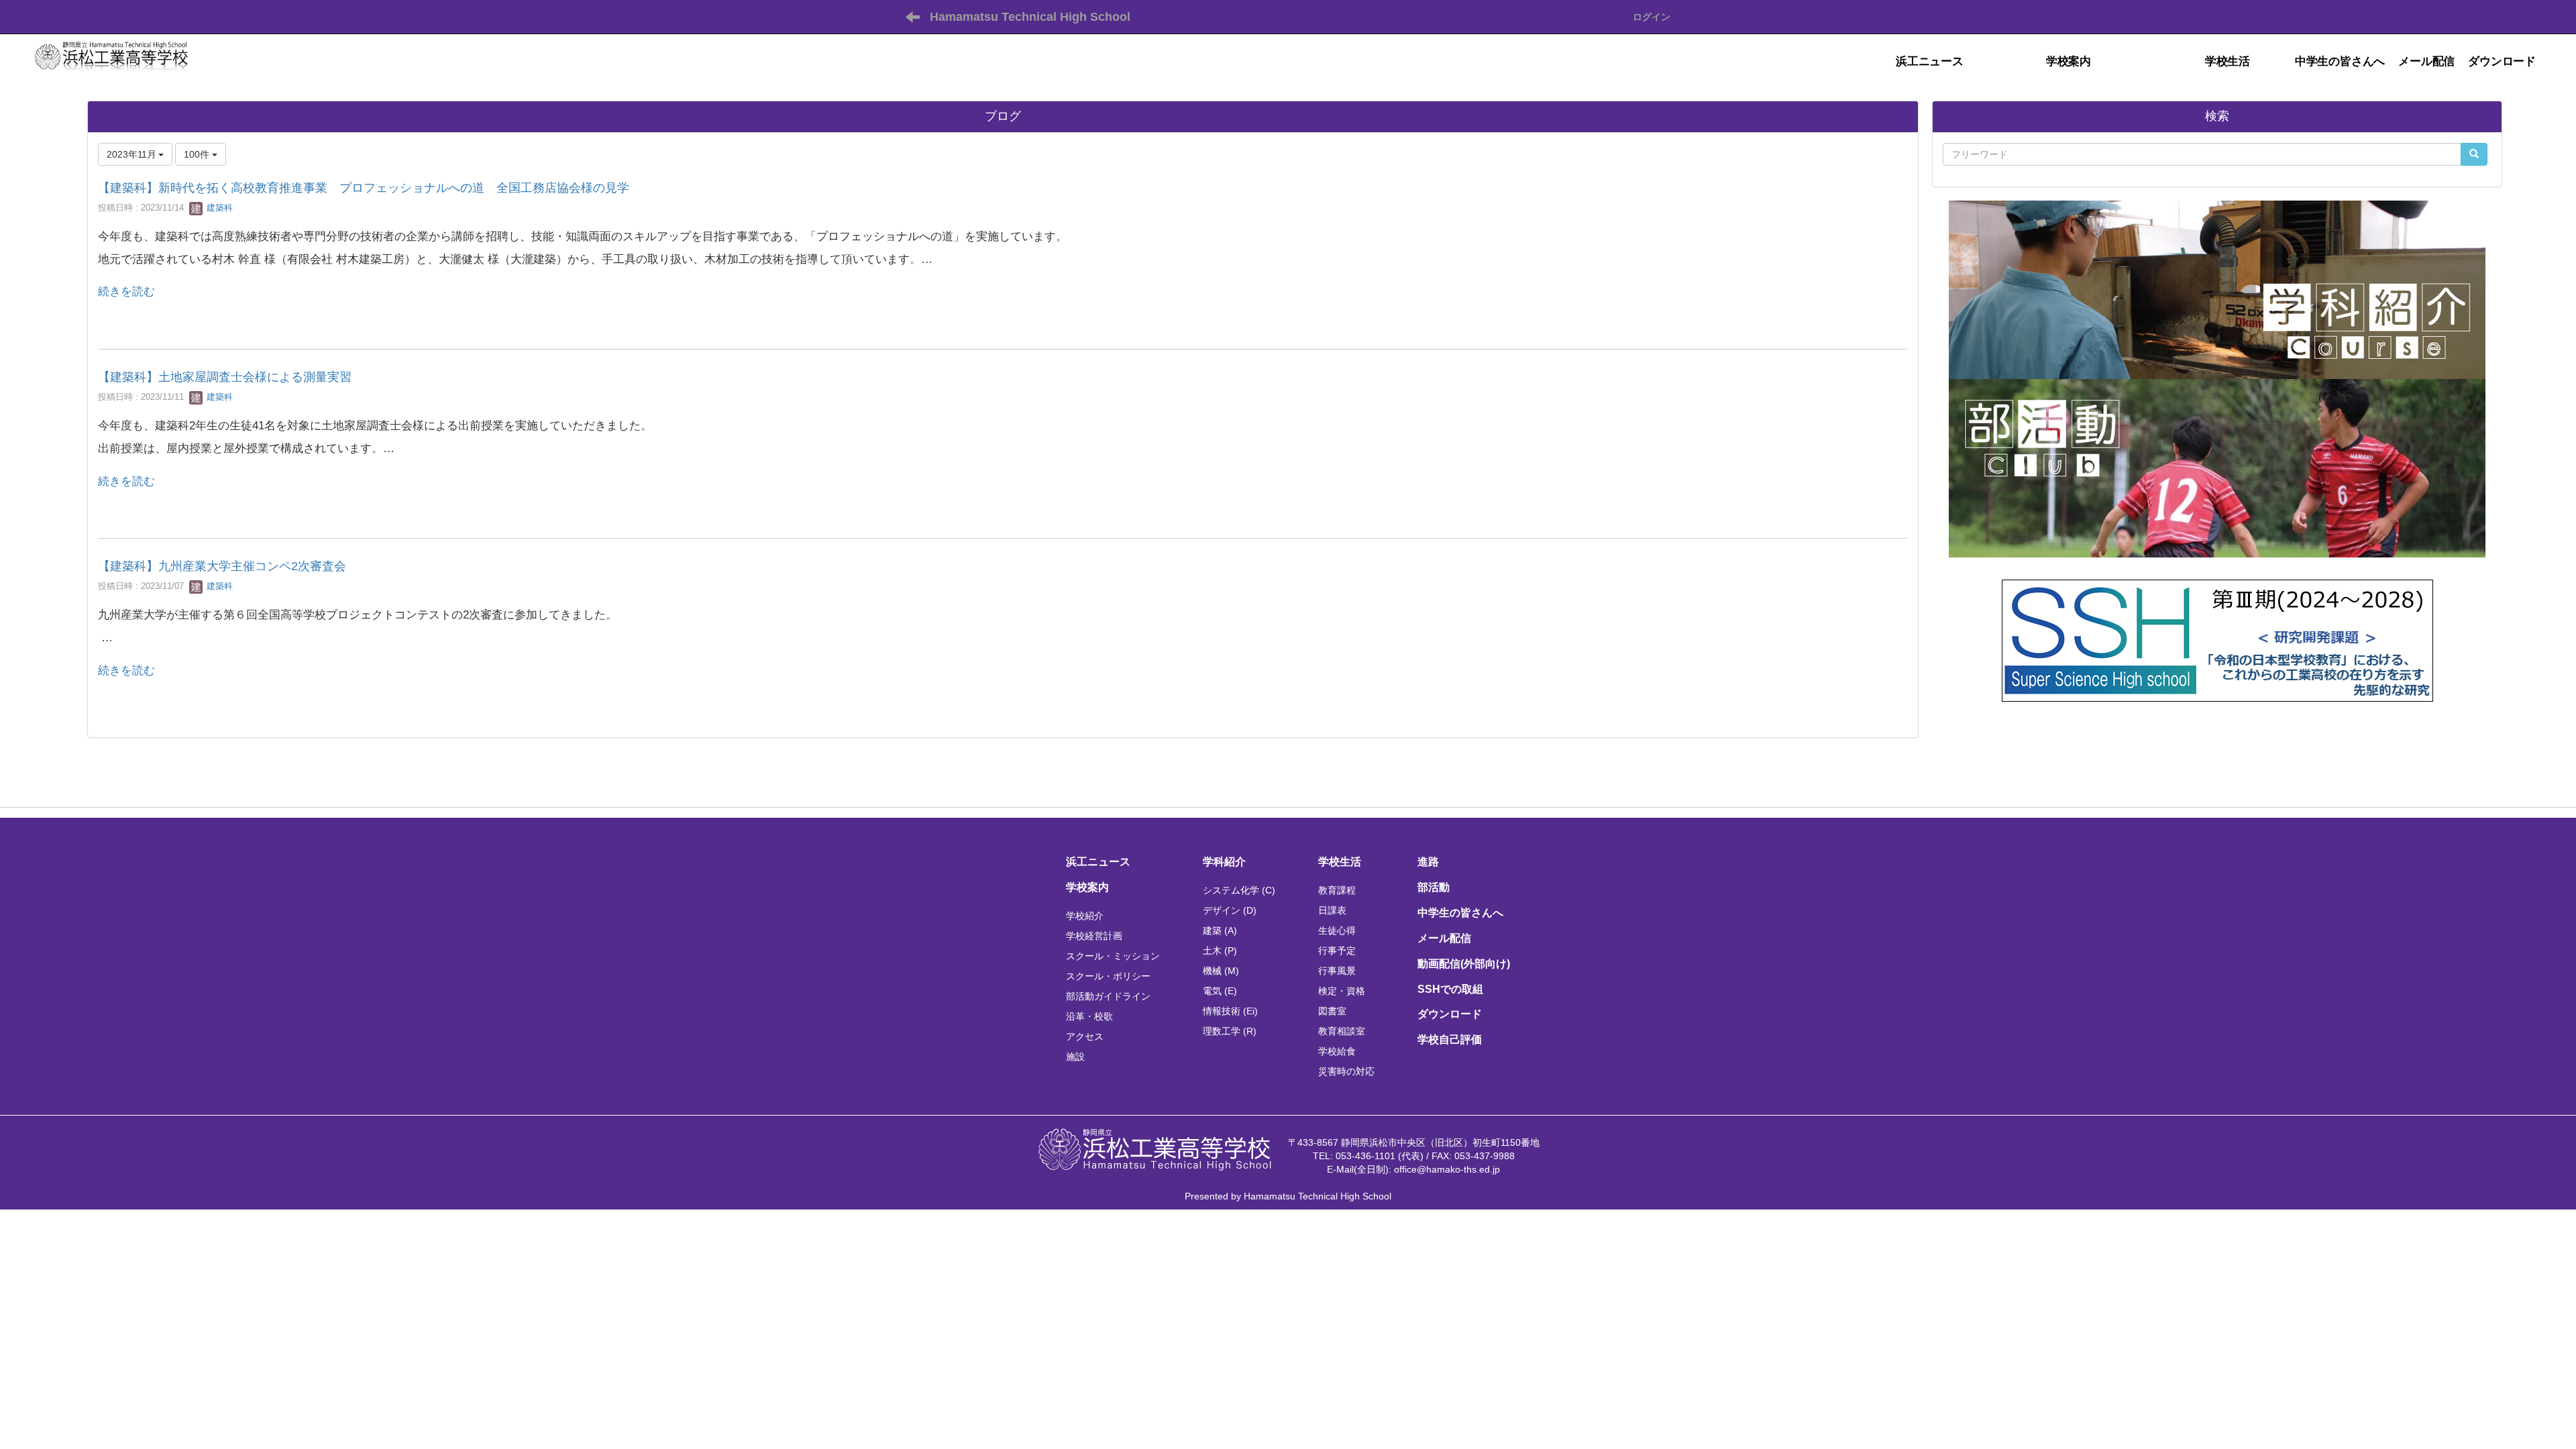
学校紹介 (1085, 916)
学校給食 (1337, 1051)
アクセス (1085, 1036)
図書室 (1332, 1011)
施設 (1075, 1057)
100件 (198, 154)
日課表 (1332, 910)
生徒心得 (1337, 930)
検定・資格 (1342, 991)
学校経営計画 (1094, 936)
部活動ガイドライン (1108, 996)
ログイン (1652, 17)
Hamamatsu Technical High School (1030, 17)
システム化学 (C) (1239, 890)
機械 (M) (1221, 971)
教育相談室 (1342, 1031)
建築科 (218, 208)
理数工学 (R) (1230, 1031)
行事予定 (1337, 951)
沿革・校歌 (1089, 1016)
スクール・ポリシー (1108, 976)
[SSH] (2217, 639)
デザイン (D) (1230, 910)
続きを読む (126, 291)
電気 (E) (1220, 991)
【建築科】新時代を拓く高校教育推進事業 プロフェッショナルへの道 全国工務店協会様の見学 (364, 188)
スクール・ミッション (1113, 956)
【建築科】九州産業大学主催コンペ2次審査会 (222, 566)
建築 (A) (1220, 930)
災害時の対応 (1346, 1071)
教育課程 (1337, 890)
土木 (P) (1220, 951)
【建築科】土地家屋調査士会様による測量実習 (225, 377)
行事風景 (1337, 971)
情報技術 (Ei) (1230, 1011)
